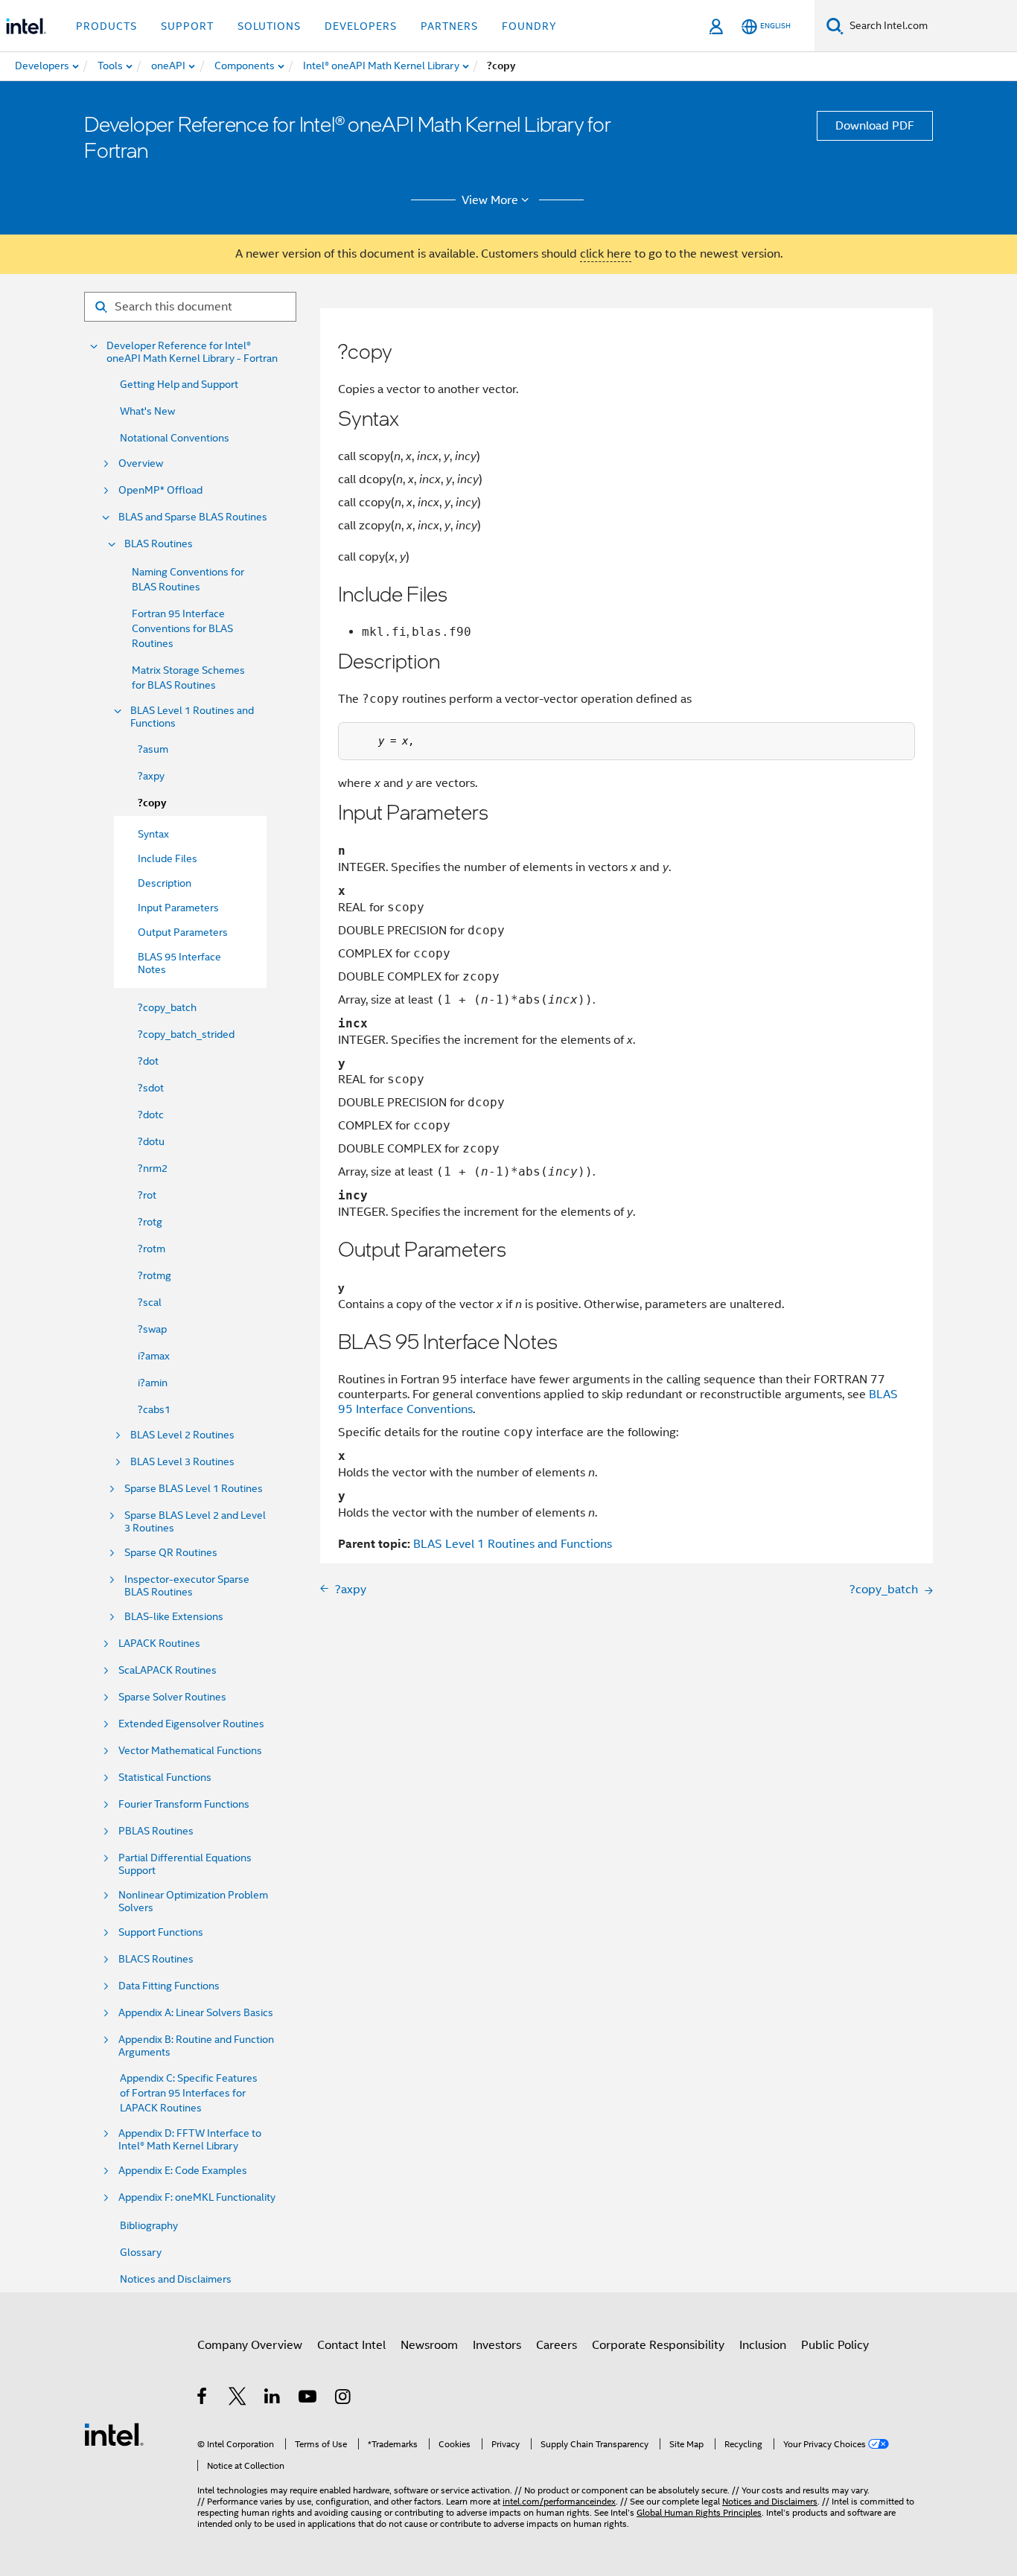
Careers (557, 2345)
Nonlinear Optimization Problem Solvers (193, 1901)
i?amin (153, 1383)
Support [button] (187, 26)
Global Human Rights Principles (699, 2512)
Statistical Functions (165, 1778)
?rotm (152, 1249)
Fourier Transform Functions (184, 1804)
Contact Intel (351, 2345)
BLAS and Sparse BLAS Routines (193, 517)
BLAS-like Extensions (174, 1617)
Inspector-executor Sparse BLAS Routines (187, 1586)
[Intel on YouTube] (309, 2399)
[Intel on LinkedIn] (273, 2399)
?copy (152, 803)
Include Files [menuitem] (168, 858)
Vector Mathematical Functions (190, 1751)
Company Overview (250, 2345)
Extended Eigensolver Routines (191, 1724)
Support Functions (161, 1932)
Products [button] (106, 26)
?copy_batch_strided (186, 1034)
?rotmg (154, 1275)
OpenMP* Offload (160, 490)
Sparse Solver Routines (172, 1697)
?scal (150, 1302)
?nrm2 (153, 1168)
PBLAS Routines (156, 1831)
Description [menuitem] (165, 883)
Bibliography (149, 2225)
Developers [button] (361, 26)
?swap (152, 1329)
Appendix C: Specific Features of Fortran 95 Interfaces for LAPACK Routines (189, 2093)
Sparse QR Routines (171, 1553)
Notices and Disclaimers (176, 2279)
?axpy (151, 776)
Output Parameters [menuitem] (183, 932)
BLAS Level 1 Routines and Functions (192, 717)
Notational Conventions (175, 438)
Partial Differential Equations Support (185, 1864)
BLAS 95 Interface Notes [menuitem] (179, 963)
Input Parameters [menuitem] (178, 908)
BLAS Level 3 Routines (182, 1462)
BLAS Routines (159, 544)
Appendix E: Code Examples (183, 2171)
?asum (153, 749)
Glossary (141, 2252)
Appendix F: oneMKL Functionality (197, 2197)
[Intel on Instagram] (344, 2399)
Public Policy (835, 2345)
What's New (147, 411)
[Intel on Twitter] (238, 2399)
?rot (147, 1195)
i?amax (154, 1356)
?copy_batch (167, 1007)
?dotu (151, 1141)
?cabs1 (154, 1409)
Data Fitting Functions (169, 1986)
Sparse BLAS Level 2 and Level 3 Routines (195, 1522)
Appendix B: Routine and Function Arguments (196, 2046)
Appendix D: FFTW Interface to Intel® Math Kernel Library (190, 2140)
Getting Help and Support (179, 384)
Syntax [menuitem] (153, 834)
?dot (148, 1061)
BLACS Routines (156, 1959)
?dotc (151, 1115)
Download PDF (875, 126)
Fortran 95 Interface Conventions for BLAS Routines (182, 628)
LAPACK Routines (159, 1644)
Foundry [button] (529, 26)
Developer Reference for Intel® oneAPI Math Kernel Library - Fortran (192, 352)
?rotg (150, 1222)
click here (606, 254)
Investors (497, 2345)
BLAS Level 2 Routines (182, 1435)
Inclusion (763, 2345)
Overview (141, 463)
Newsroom (429, 2345)
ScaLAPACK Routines (168, 1670)
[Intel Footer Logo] (114, 2434)
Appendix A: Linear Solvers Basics (196, 2013)
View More (490, 200)
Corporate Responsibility (658, 2345)
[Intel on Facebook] (203, 2399)
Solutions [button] (269, 26)
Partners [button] (449, 26)
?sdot (151, 1088)
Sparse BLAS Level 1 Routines (194, 1489)
